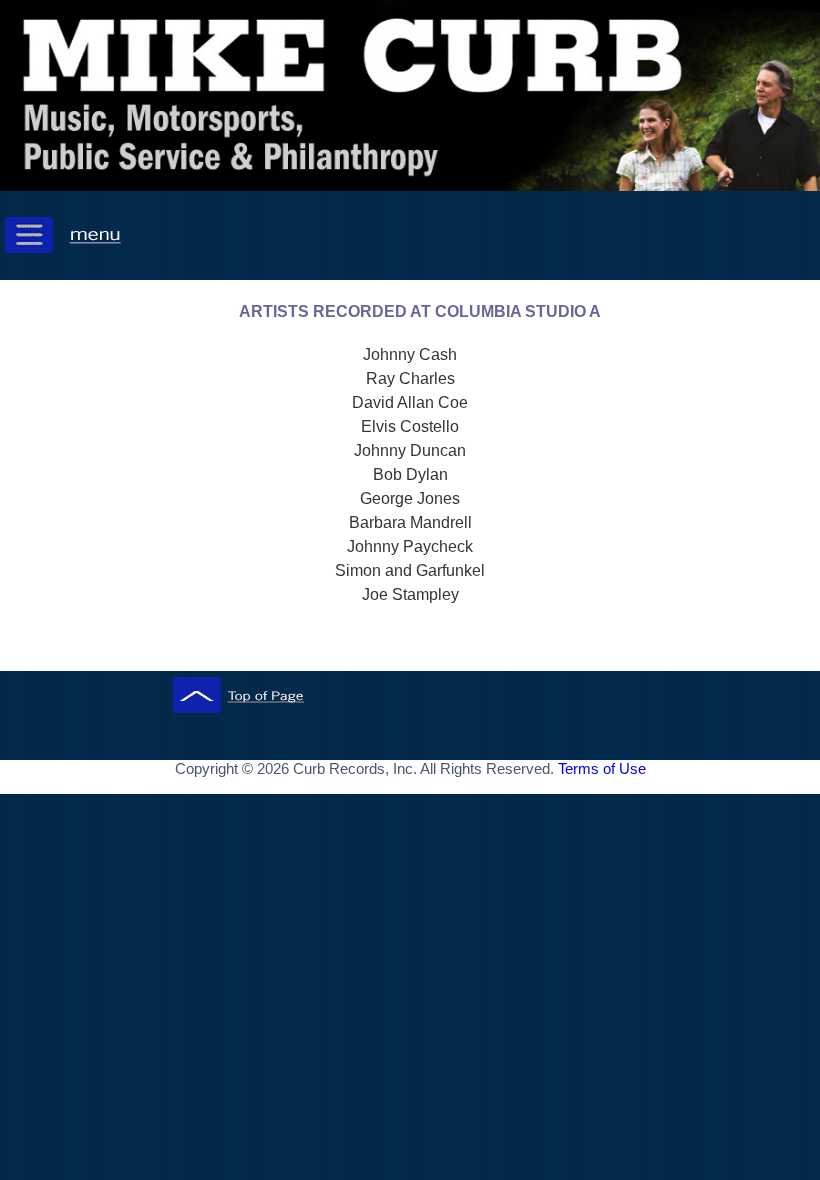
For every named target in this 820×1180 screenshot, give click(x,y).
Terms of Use (602, 768)
